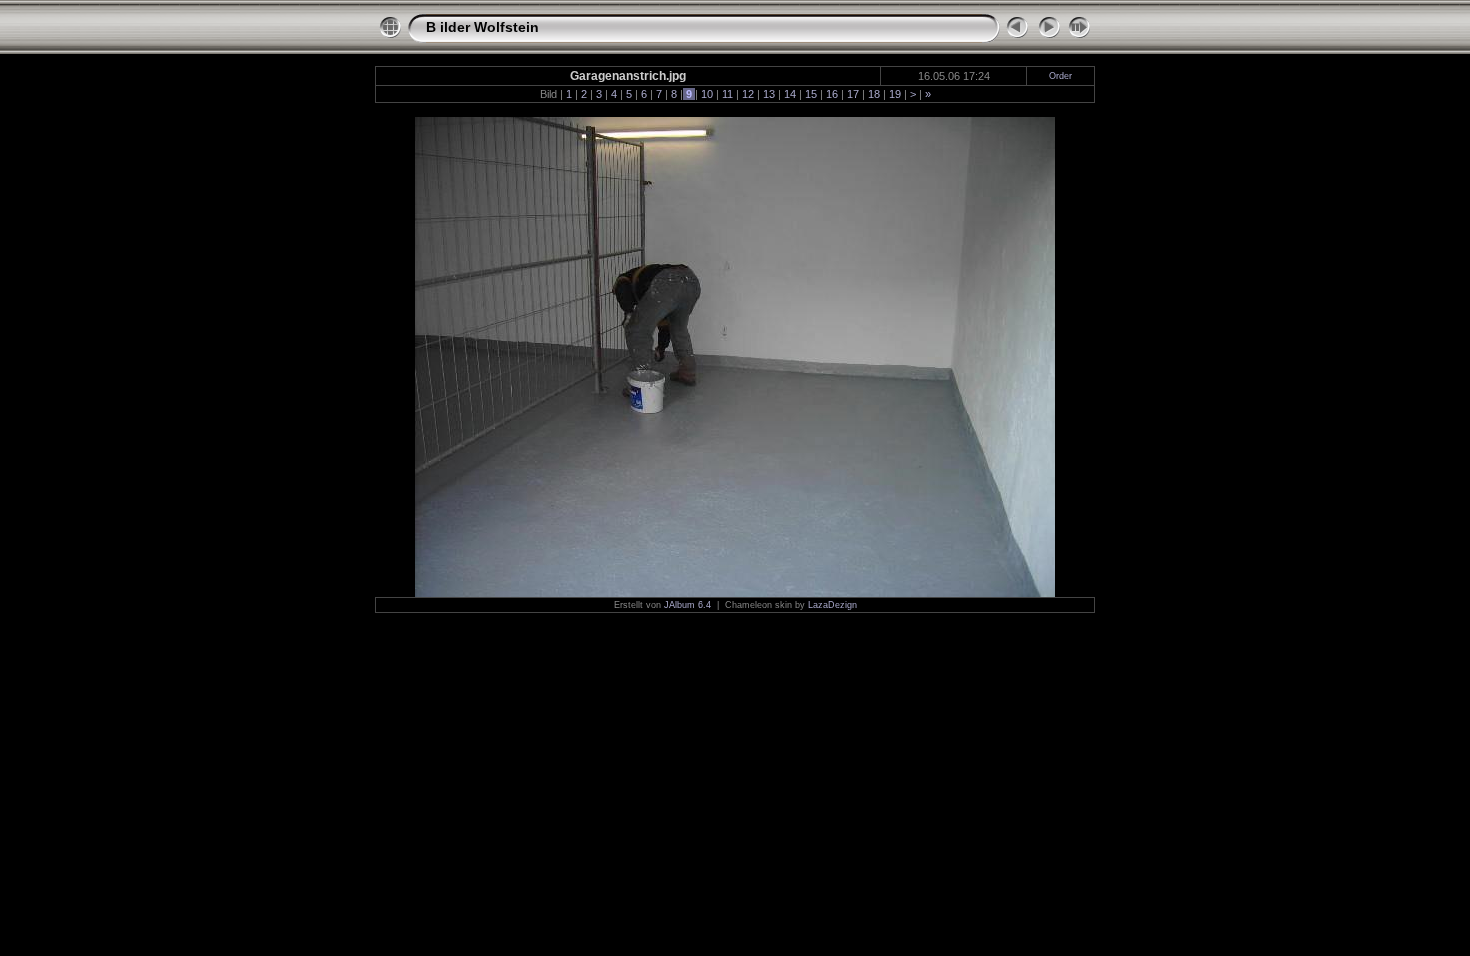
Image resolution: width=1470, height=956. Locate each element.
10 (707, 94)
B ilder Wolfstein (482, 27)
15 (811, 94)
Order (1060, 76)
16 (832, 94)
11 (727, 94)
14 (790, 94)
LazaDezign (832, 605)
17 (853, 94)
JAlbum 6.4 (687, 605)
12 (748, 94)
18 (874, 94)
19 (895, 94)
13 (769, 94)
